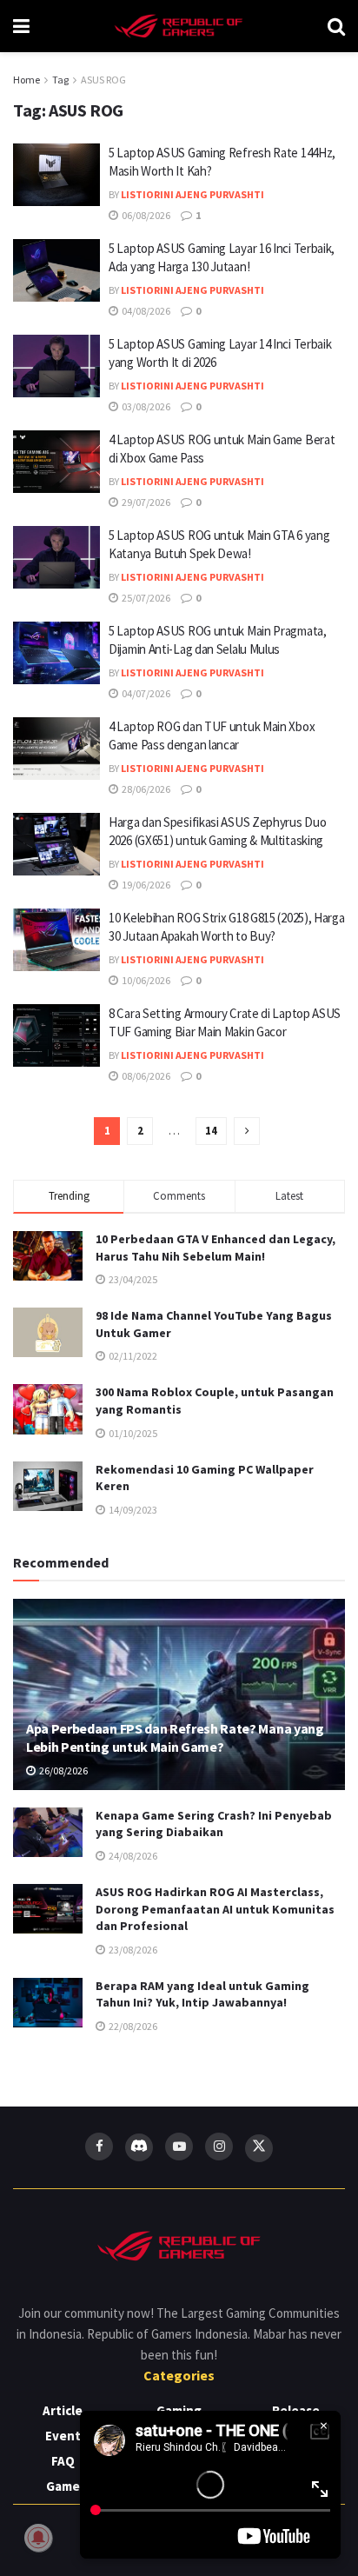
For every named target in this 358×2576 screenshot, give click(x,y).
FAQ (63, 2461)
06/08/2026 (145, 215)
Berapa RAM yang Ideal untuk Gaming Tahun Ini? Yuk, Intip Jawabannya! (202, 1994)
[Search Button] (336, 26)
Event (63, 2436)
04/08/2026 (145, 311)
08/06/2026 (145, 1076)
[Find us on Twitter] (259, 2148)
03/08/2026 (145, 406)
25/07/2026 (145, 598)
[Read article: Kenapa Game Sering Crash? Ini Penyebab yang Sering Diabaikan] (48, 1832)
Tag (60, 80)
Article (63, 2410)
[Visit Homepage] (179, 26)
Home (27, 80)
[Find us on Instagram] (219, 2147)
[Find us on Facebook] (99, 2147)
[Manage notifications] (38, 2538)
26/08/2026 (63, 1771)
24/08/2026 (132, 1856)
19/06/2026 (145, 885)
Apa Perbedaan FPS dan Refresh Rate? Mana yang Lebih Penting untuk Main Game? (175, 1737)
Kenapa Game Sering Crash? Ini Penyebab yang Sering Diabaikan (214, 1824)
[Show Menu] (21, 26)
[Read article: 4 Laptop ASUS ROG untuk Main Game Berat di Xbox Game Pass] (56, 462)
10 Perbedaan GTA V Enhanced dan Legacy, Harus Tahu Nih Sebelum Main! (215, 1248)
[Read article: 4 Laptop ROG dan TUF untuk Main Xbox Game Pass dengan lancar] (56, 749)
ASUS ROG (103, 80)
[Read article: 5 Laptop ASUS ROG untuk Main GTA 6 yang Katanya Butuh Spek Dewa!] (56, 557)
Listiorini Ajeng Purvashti (192, 194)
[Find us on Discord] (139, 2147)
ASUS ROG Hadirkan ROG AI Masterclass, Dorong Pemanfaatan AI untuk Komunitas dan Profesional (215, 1909)
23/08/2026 (132, 1950)
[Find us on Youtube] (179, 2147)
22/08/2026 (132, 2026)
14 (211, 1131)
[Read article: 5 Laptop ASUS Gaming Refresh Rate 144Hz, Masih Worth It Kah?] (56, 175)
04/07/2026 (145, 693)
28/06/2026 (145, 789)
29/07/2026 (145, 502)
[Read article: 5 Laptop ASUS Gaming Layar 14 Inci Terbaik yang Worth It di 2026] (56, 366)
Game (63, 2486)
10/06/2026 (145, 980)
